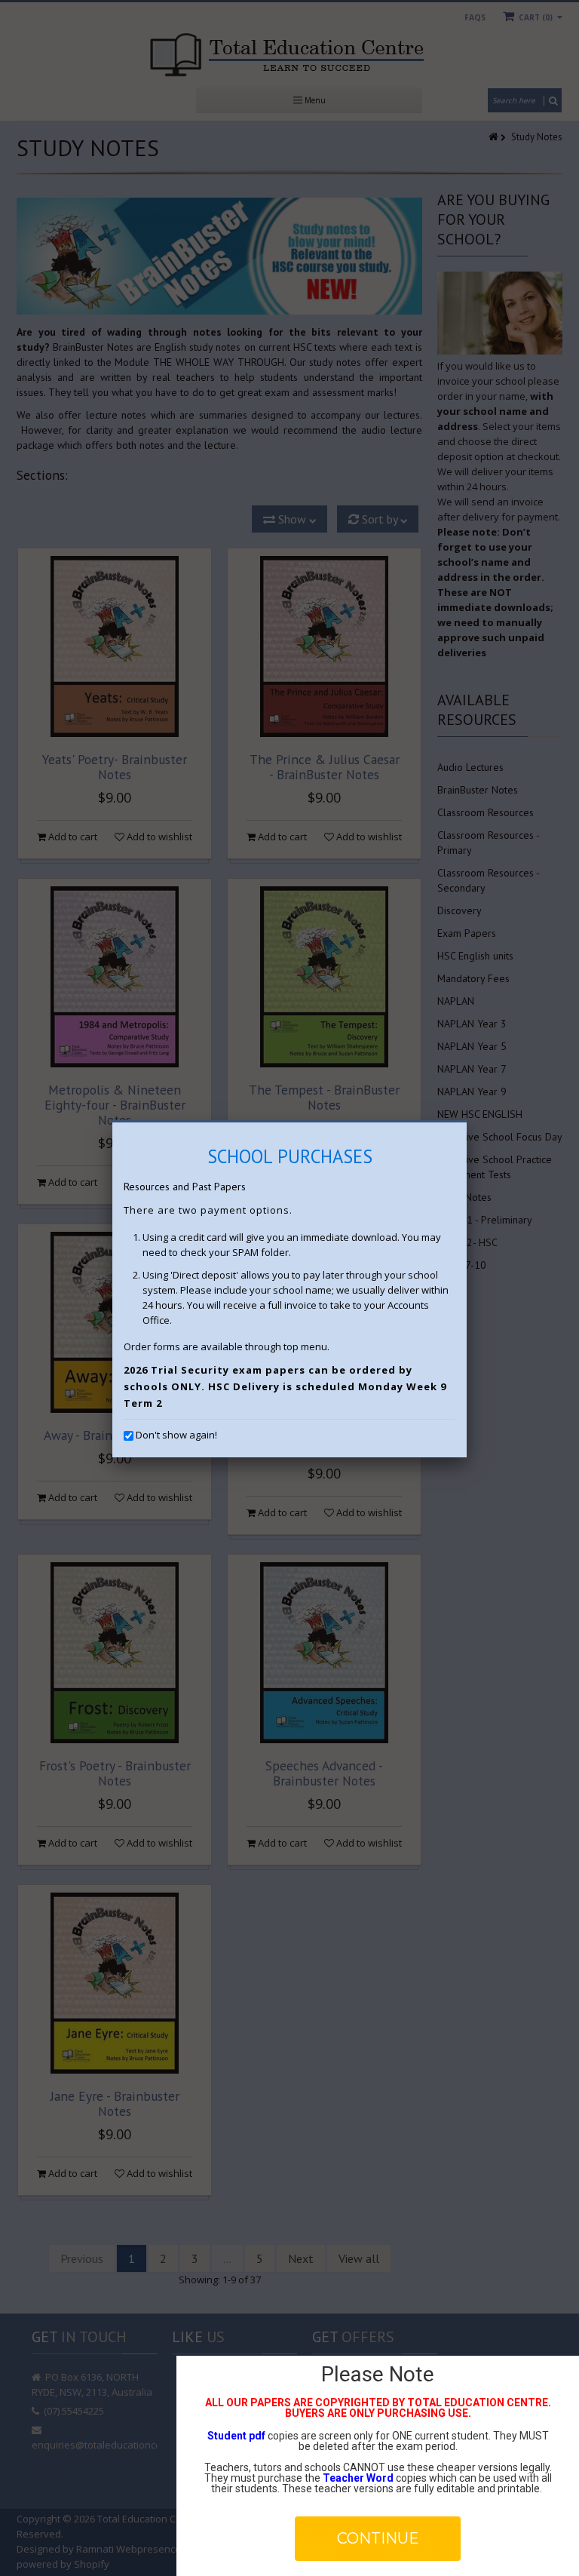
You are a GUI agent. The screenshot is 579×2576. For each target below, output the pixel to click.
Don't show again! (176, 1435)
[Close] (467, 1122)
